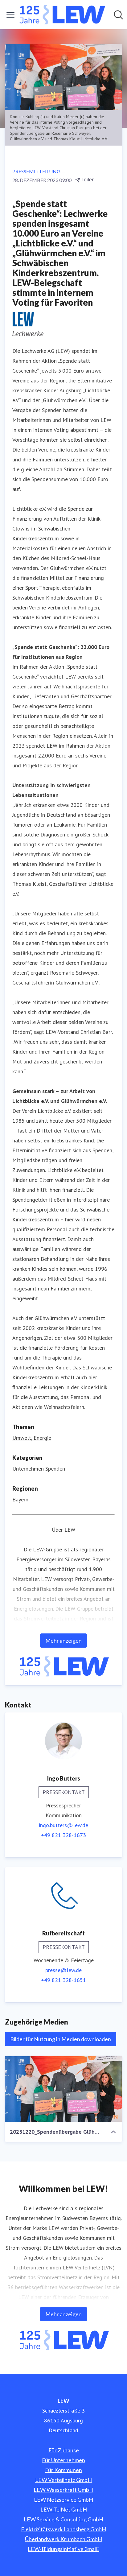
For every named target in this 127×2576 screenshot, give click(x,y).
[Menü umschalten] (10, 15)
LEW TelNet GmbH (64, 2509)
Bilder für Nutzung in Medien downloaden (61, 2039)
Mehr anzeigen (63, 1641)
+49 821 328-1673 (63, 1835)
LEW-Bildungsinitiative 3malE (63, 2549)
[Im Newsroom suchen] (118, 15)
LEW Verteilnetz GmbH (63, 2480)
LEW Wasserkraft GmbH (63, 2490)
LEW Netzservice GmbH (63, 2500)
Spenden (55, 1469)
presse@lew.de (63, 1970)
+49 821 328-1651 (63, 1980)
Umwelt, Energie (32, 1438)
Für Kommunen (63, 2470)
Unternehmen (28, 1469)
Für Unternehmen (63, 2460)
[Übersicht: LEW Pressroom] (62, 15)
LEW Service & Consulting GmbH (63, 2519)
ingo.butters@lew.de (63, 1825)
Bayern (20, 1499)
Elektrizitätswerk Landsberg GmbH (63, 2529)
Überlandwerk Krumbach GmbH (63, 2539)
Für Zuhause (64, 2450)
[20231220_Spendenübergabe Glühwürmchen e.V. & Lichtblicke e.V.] (63, 2089)
